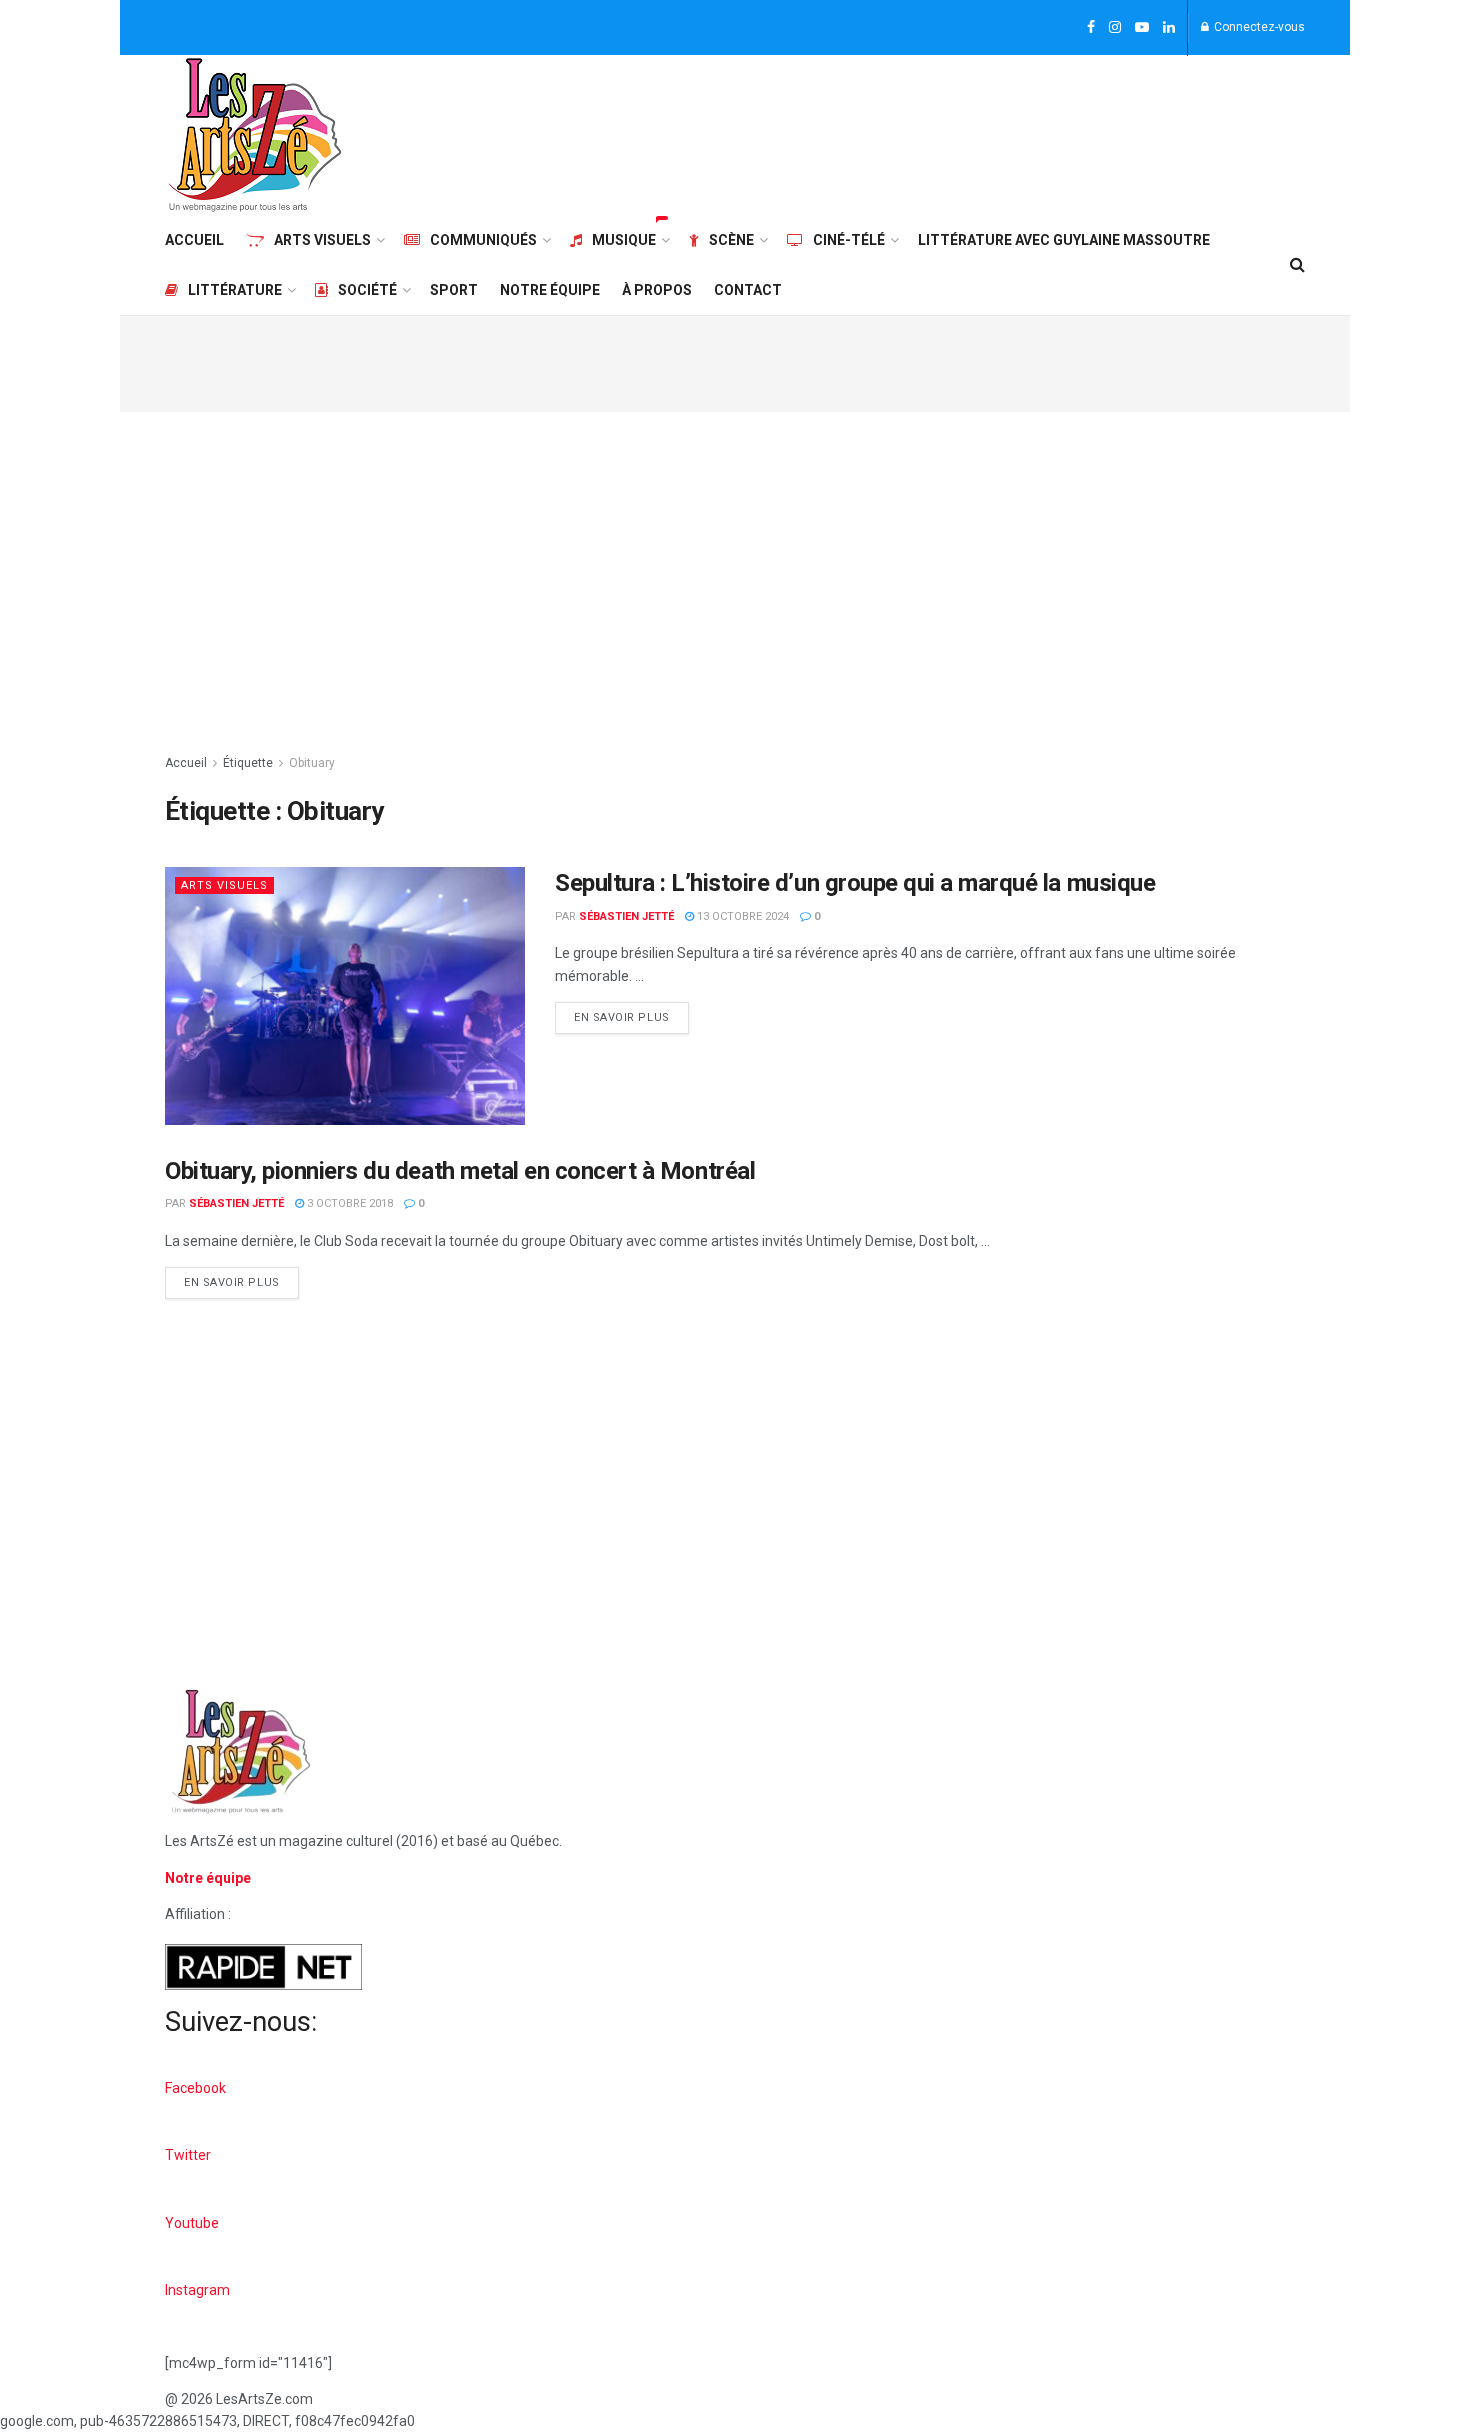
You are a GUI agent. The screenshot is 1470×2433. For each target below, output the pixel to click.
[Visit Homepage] (255, 135)
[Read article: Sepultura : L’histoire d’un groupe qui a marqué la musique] (345, 995)
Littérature (235, 290)
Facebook (195, 2088)
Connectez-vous (1258, 27)
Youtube (192, 2223)
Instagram (197, 2290)
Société (367, 290)
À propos (657, 290)
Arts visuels (322, 240)
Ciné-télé (849, 240)
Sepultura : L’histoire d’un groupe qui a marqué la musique (855, 883)
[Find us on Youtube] (1142, 28)
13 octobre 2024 (741, 916)
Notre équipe (550, 290)
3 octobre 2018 (348, 1203)
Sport (454, 290)
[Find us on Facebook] (1091, 28)
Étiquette (248, 763)
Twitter (188, 2155)
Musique (624, 240)
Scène (731, 240)
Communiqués (483, 240)
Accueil (194, 240)
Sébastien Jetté (626, 916)
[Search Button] (1297, 265)
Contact (748, 290)
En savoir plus (631, 1013)
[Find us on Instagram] (1115, 28)
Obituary (312, 763)
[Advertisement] (941, 132)
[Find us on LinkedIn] (1169, 28)
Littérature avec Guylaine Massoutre (1064, 240)
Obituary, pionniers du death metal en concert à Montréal (460, 1171)
